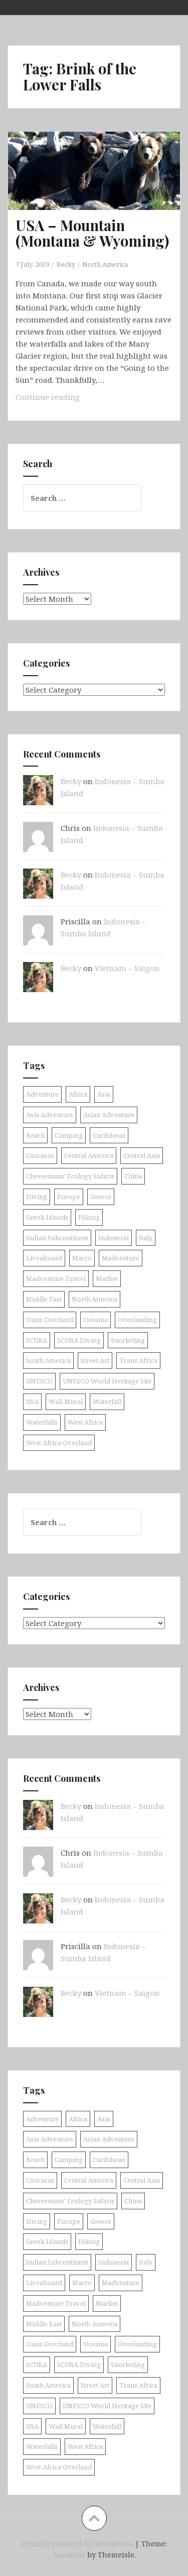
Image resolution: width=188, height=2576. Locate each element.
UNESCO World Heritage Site (107, 1381)
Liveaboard (44, 1258)
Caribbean (109, 1135)
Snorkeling (128, 1340)
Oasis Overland (50, 1320)
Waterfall (107, 1402)
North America (105, 264)
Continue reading (67, 400)
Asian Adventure (109, 1115)
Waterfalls (42, 1422)
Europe (69, 1197)
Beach (35, 1135)
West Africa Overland (59, 1443)
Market (107, 1278)
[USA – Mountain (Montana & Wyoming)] (101, 187)
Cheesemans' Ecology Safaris (70, 1176)
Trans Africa (138, 1360)
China (133, 1176)
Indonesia (114, 1238)
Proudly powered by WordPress (77, 2544)
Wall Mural (66, 1402)
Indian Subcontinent (57, 1238)
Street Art (95, 1360)
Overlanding (137, 1320)
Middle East (44, 1299)
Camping (69, 1135)
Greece (101, 1197)
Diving (37, 1197)
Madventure (121, 1258)
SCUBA (37, 1340)
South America (48, 1360)
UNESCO (39, 1381)
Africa (78, 1094)
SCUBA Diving (79, 1340)
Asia (104, 1094)
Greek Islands (47, 1217)
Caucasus (40, 1155)
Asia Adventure (50, 1115)
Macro (82, 1258)
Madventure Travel (56, 1278)
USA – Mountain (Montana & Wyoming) (92, 233)
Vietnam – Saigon (127, 968)
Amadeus (69, 2555)
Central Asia (142, 1155)
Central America (89, 1155)
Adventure (42, 1094)
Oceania (96, 1320)
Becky (66, 264)
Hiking (89, 1217)
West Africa (85, 1422)
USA (32, 1402)
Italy (146, 1238)
